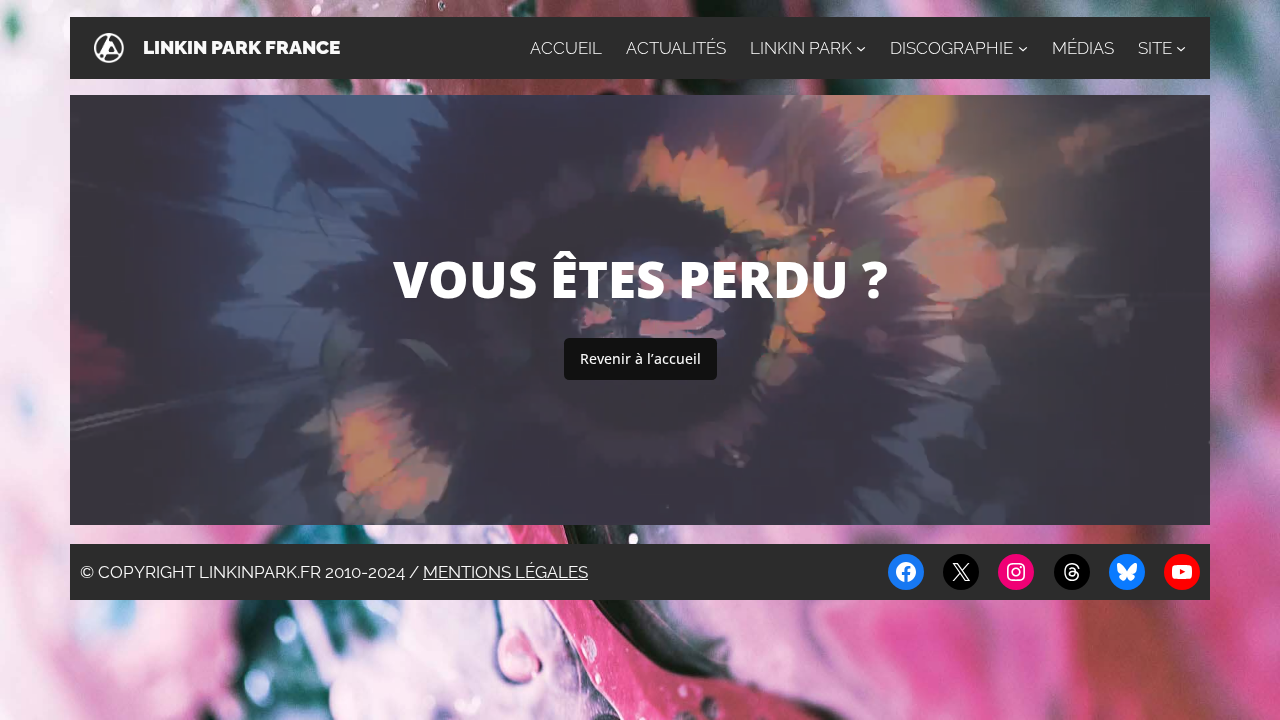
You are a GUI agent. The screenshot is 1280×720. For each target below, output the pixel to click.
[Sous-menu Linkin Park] (861, 48)
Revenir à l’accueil (640, 358)
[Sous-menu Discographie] (1023, 48)
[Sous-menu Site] (1181, 48)
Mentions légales (505, 572)
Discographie (951, 48)
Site (1155, 48)
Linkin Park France (241, 47)
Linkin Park (801, 48)
